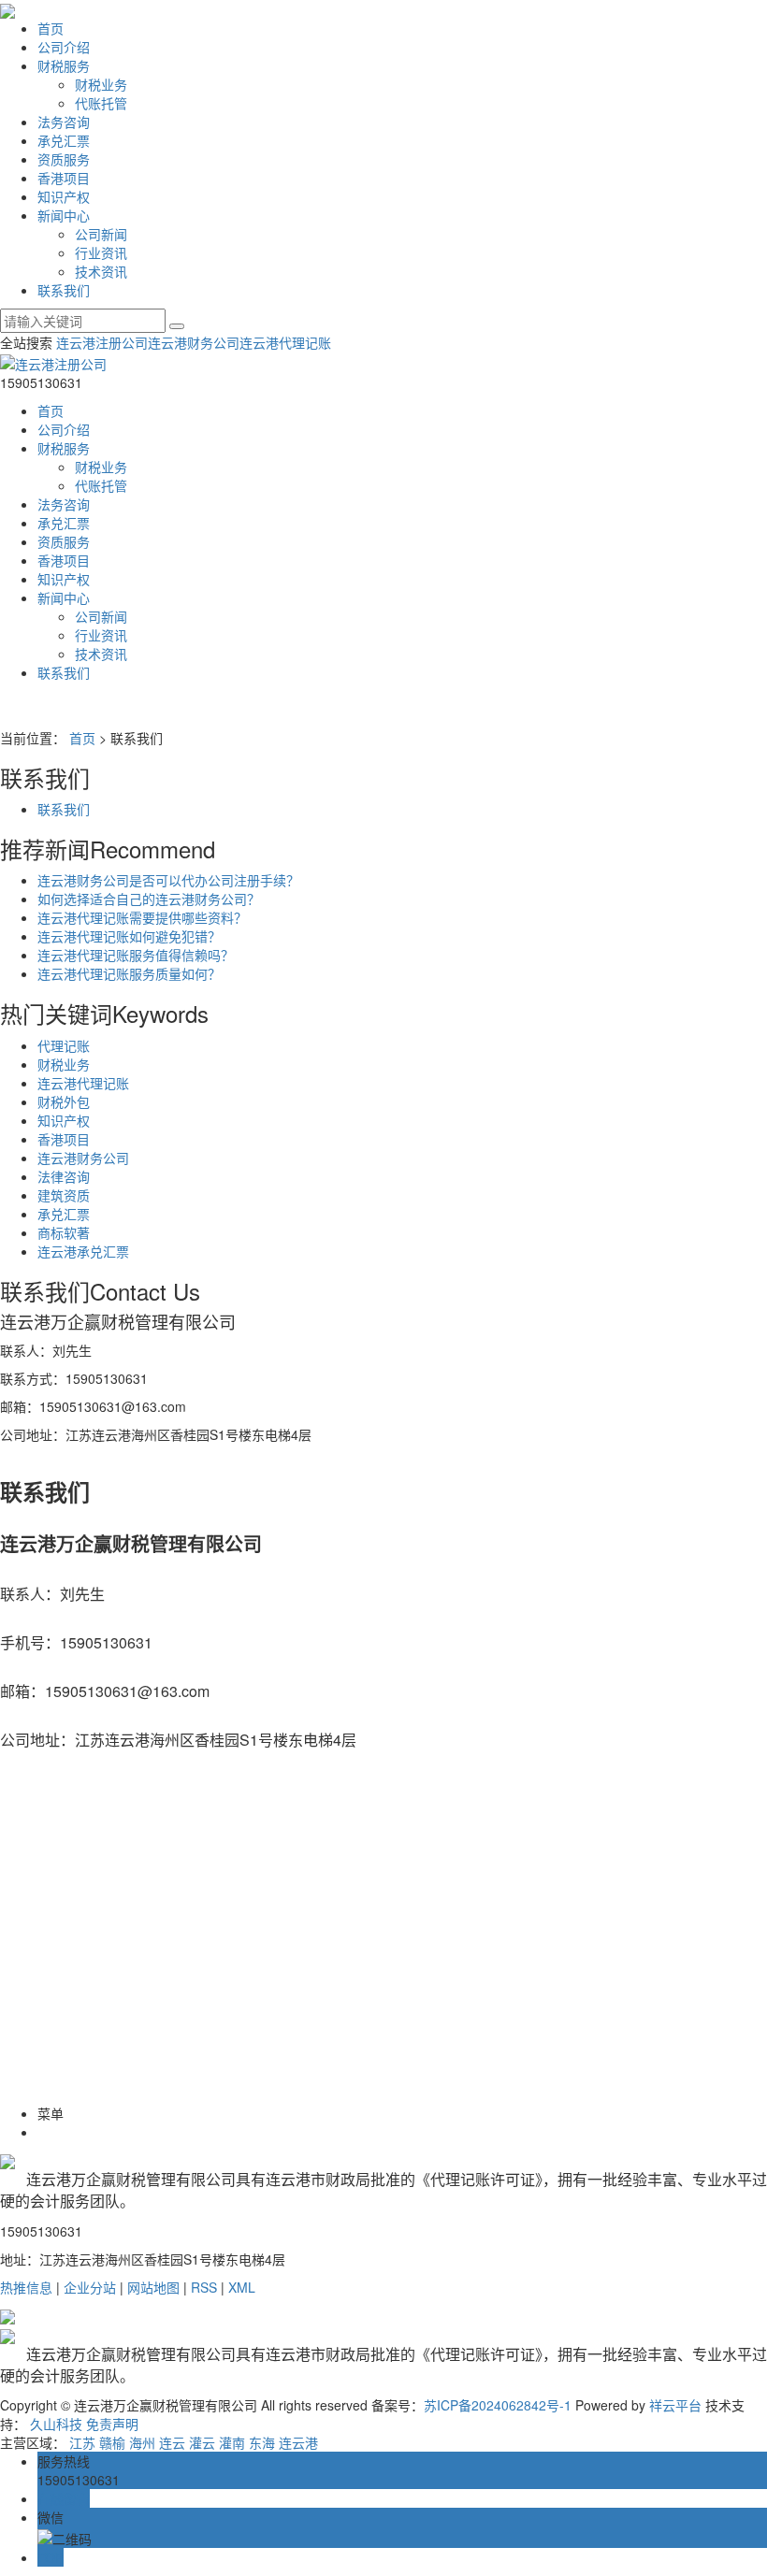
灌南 (232, 2442)
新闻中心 (64, 215)
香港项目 (64, 178)
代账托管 (101, 103)
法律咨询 (64, 1176)
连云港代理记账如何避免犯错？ (129, 936)
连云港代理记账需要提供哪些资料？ (142, 917)
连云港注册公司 (102, 342)
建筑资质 (64, 1195)
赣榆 (112, 2442)
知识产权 (64, 196)
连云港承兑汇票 (83, 1251)
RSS (204, 2287)
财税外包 (64, 1101)
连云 (172, 2442)
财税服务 (64, 65)
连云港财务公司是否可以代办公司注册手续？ (168, 880)
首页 (51, 28)
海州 (142, 2442)
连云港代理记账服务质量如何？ (129, 973)
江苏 (82, 2442)
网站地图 (153, 2287)
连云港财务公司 (194, 342)
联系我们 (64, 290)
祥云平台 (675, 2405)
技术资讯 (101, 271)
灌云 (202, 2442)
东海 (262, 2442)
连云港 (298, 2442)
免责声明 (112, 2424)
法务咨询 (64, 122)
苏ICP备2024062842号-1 (498, 2405)
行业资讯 (101, 252)
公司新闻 (101, 234)
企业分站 (90, 2287)
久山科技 (56, 2424)
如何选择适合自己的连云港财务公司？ (149, 899)
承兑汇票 (64, 140)
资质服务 (64, 159)
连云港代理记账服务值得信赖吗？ (136, 955)
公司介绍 (64, 47)
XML (242, 2287)
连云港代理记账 (285, 342)
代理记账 (64, 1045)
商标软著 (64, 1232)
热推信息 (26, 2287)
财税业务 (101, 84)
